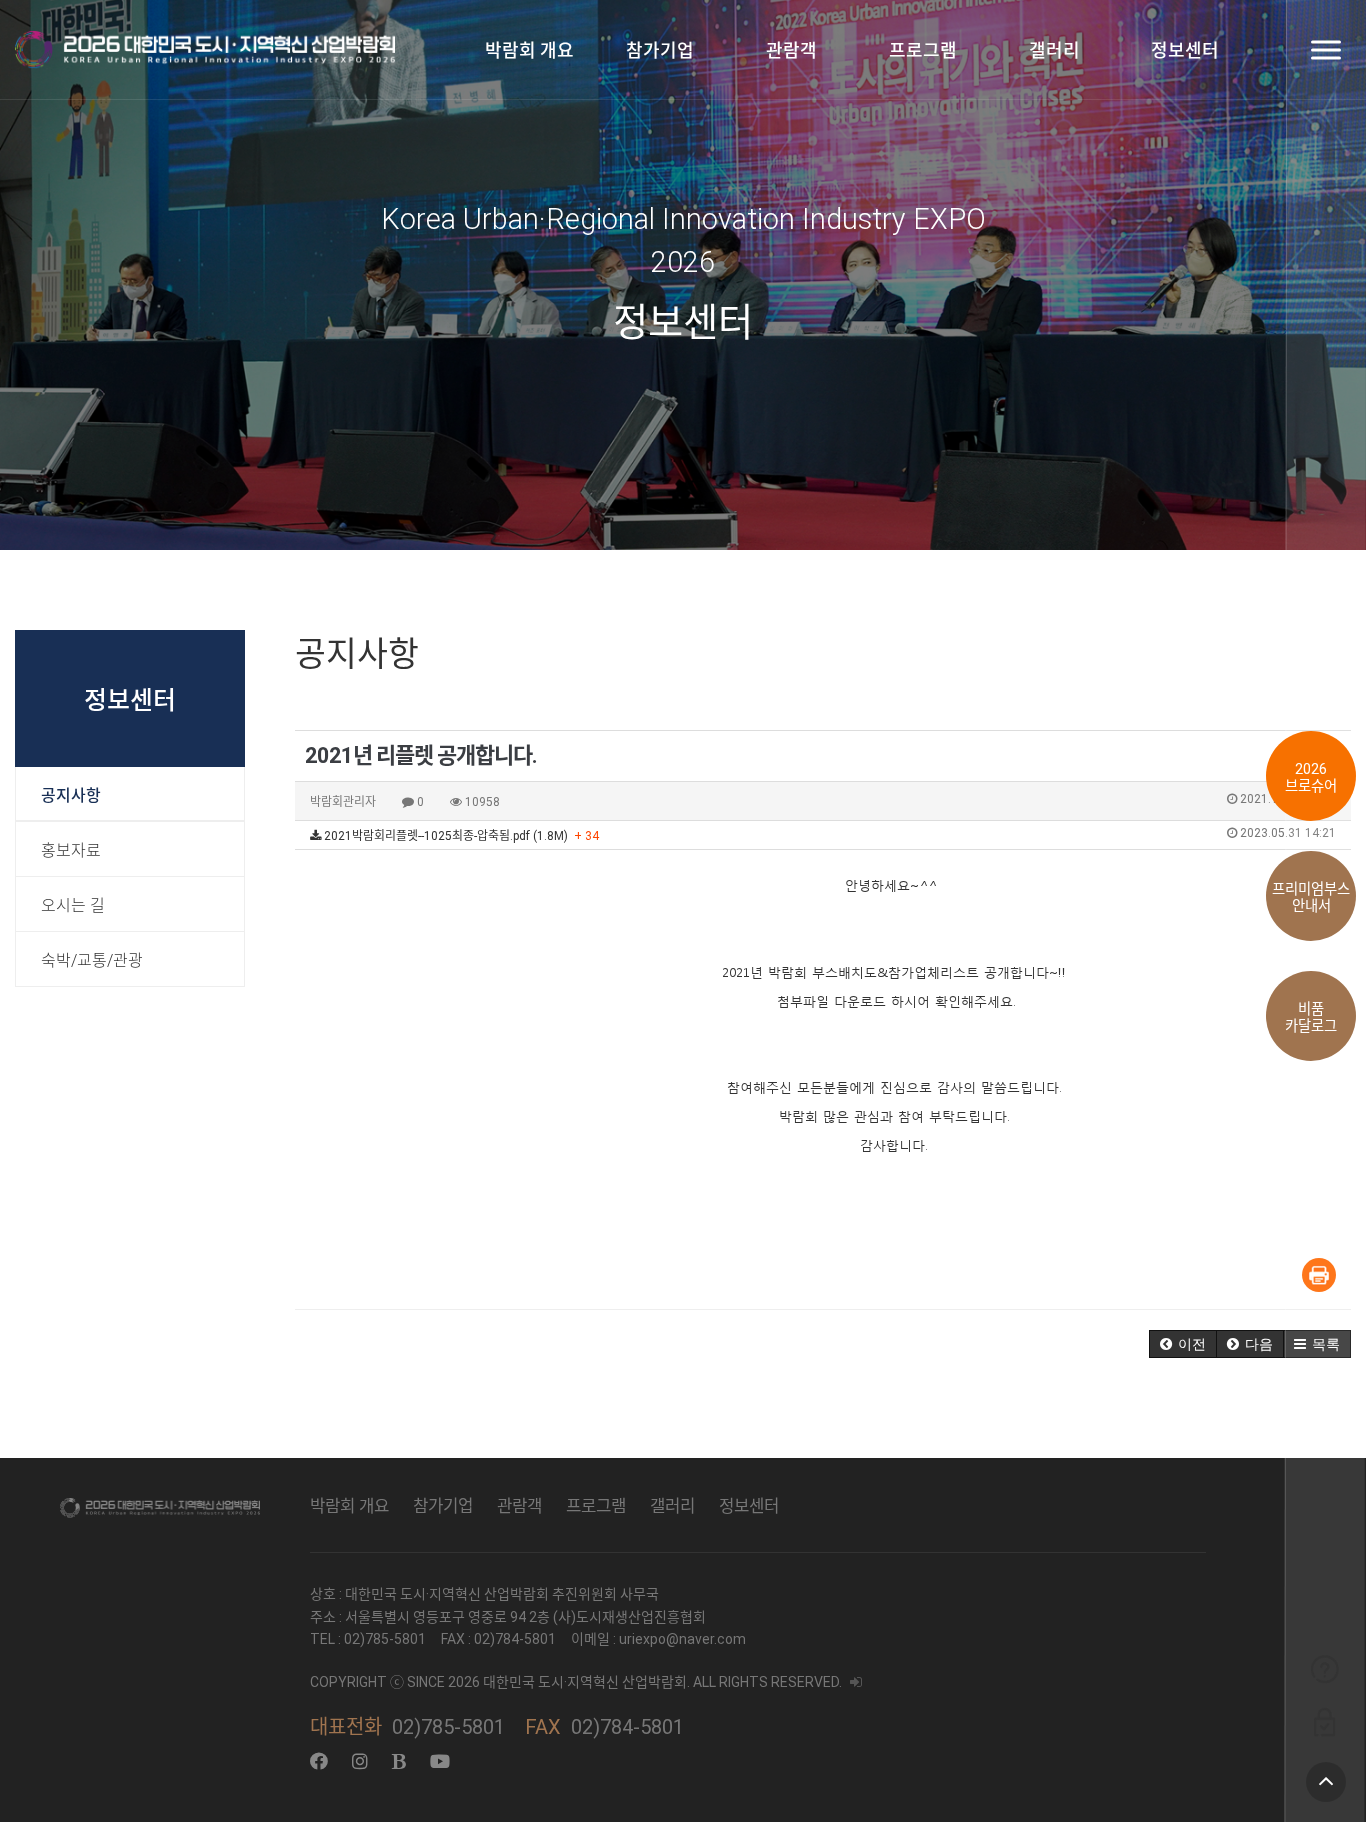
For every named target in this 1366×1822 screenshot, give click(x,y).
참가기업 (660, 50)
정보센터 (1185, 50)
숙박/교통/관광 (92, 960)
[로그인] (1324, 1721)
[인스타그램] (360, 1761)
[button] (1183, 1344)
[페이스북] (319, 1761)
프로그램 (923, 50)
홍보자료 (71, 850)
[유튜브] (440, 1761)
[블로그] (399, 1761)
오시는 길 (73, 905)
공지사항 (71, 795)
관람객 (791, 50)
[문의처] (1324, 1668)
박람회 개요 (529, 50)
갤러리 (1054, 50)
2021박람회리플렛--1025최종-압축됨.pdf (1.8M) (828, 834)
